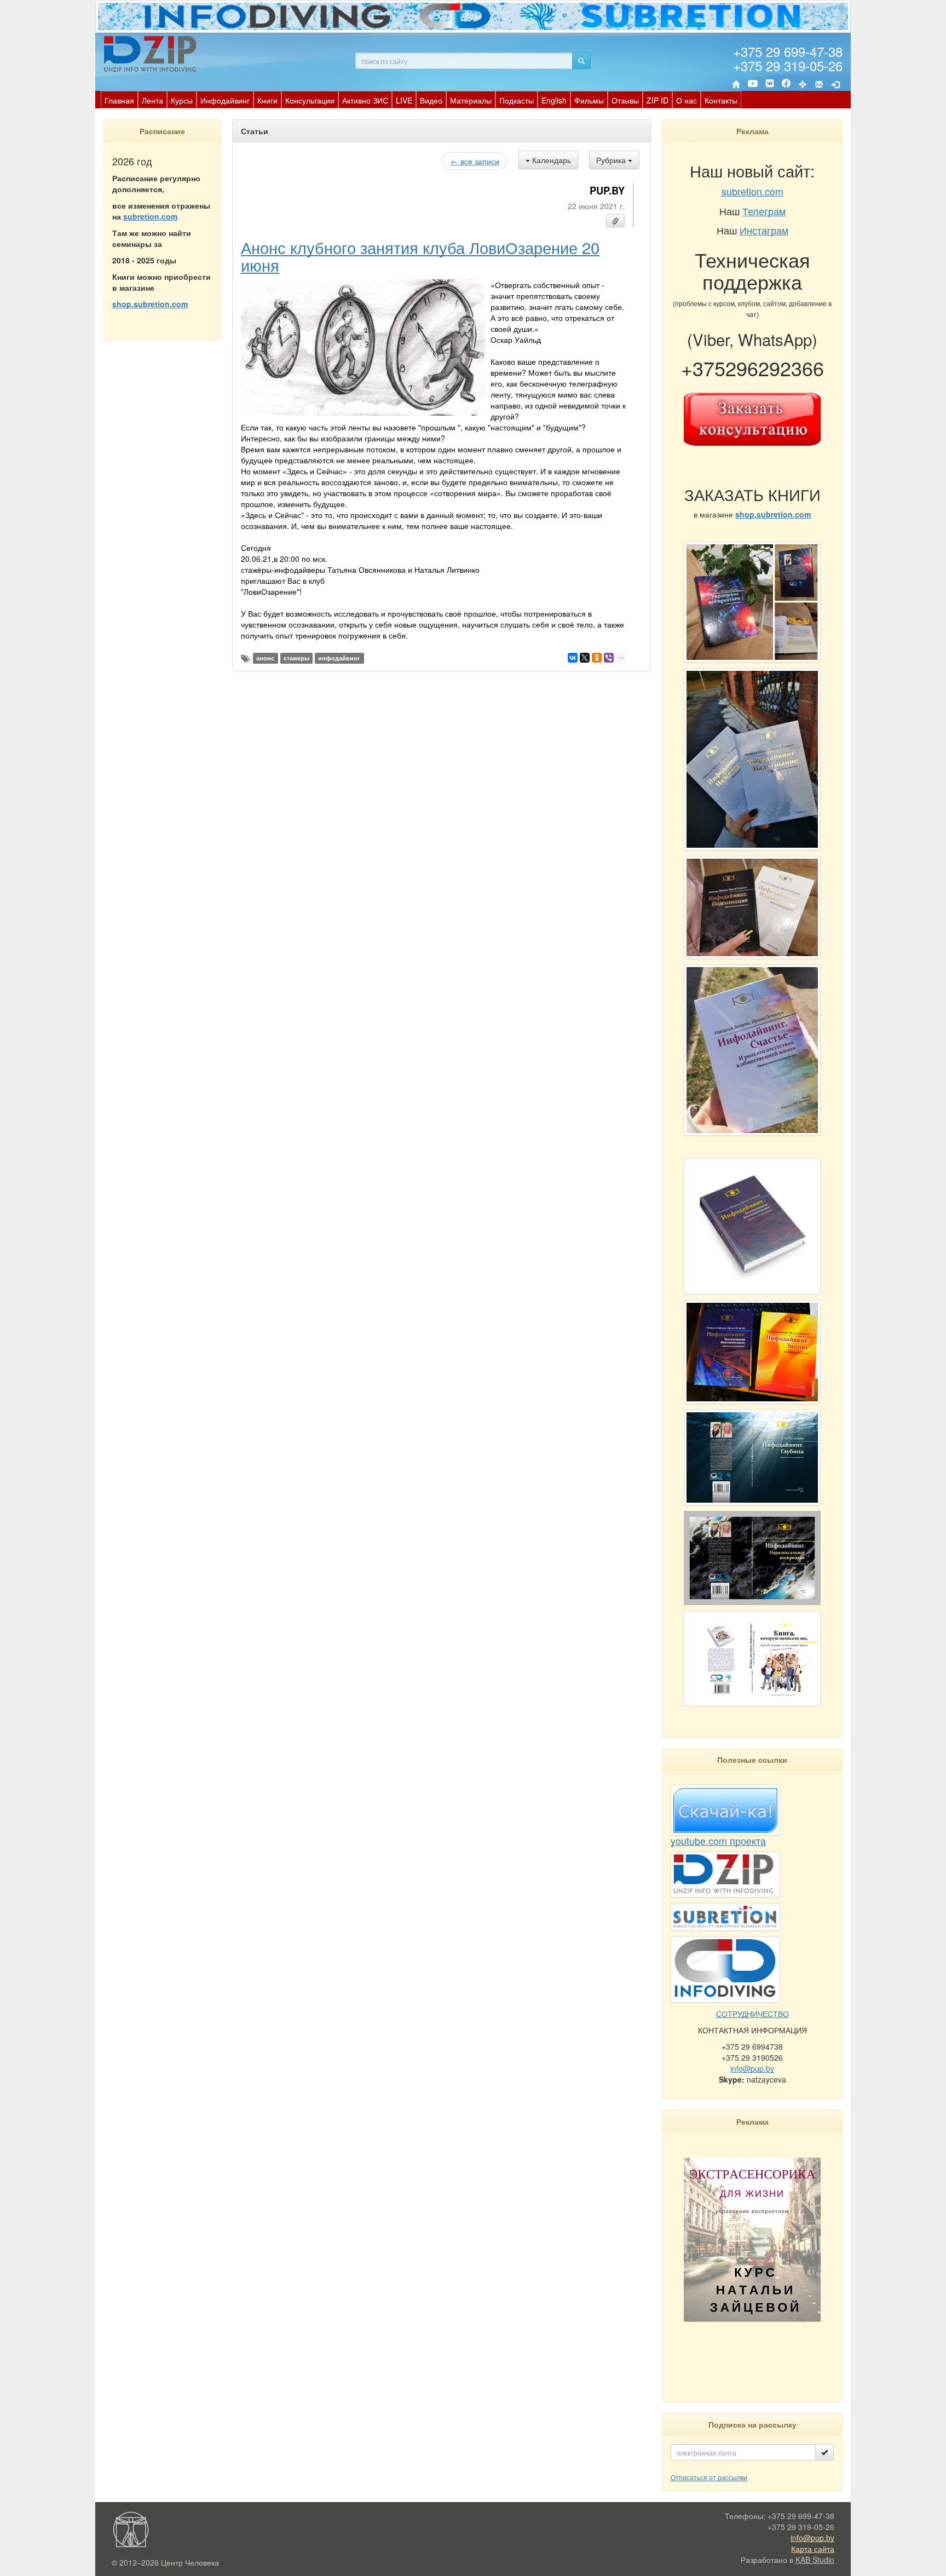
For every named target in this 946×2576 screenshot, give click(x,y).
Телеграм (764, 211)
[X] (585, 658)
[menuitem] (119, 100)
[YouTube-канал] (753, 85)
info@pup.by (752, 2068)
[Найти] (581, 61)
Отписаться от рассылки (709, 2477)
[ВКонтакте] (770, 84)
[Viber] (609, 658)
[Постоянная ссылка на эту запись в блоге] (615, 221)
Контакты (721, 100)
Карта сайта (813, 2549)
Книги (267, 100)
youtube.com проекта (718, 1841)
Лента (152, 100)
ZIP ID (657, 100)
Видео (431, 100)
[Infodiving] (152, 54)
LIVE (404, 100)
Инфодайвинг (225, 100)
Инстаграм (764, 230)
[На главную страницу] (736, 84)
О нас (687, 100)
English (554, 100)
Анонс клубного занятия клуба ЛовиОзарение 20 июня (420, 256)
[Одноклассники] (597, 658)
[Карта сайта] (803, 84)
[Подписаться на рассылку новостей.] (824, 2452)
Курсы (182, 100)
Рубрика (612, 160)
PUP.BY (607, 191)
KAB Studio (815, 2560)
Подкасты (517, 100)
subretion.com (150, 216)
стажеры (296, 658)
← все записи (475, 161)
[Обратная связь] (819, 84)
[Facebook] (786, 84)
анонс (265, 658)
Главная (119, 100)
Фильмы (589, 100)
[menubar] (421, 100)
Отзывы (625, 100)
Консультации (310, 100)
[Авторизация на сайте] (835, 84)
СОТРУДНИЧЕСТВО (752, 2014)
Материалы (471, 100)
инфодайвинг (339, 658)
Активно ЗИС (365, 100)
